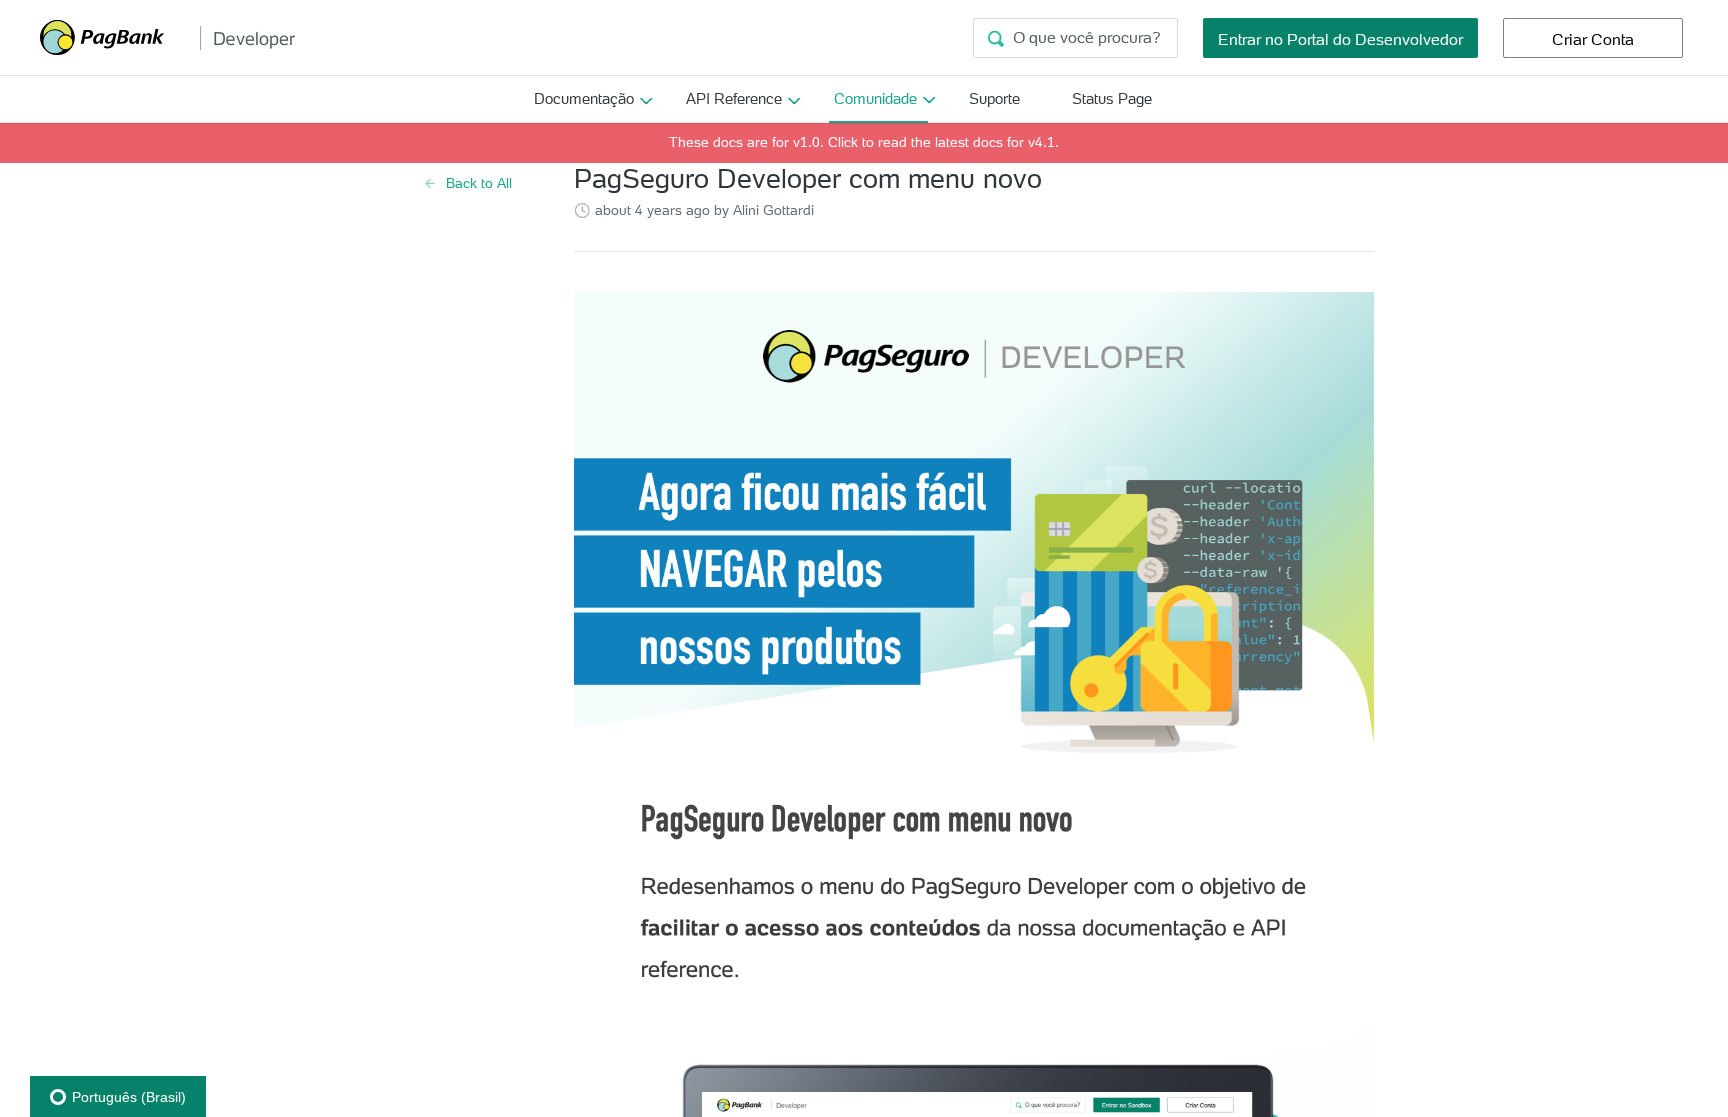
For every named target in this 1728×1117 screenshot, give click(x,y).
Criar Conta (1593, 39)
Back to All (479, 183)
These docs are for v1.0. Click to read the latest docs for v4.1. (864, 142)
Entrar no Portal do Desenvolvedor (1340, 39)
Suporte (994, 98)
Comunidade (875, 98)
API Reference (734, 98)
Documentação (584, 98)
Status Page (1112, 98)
